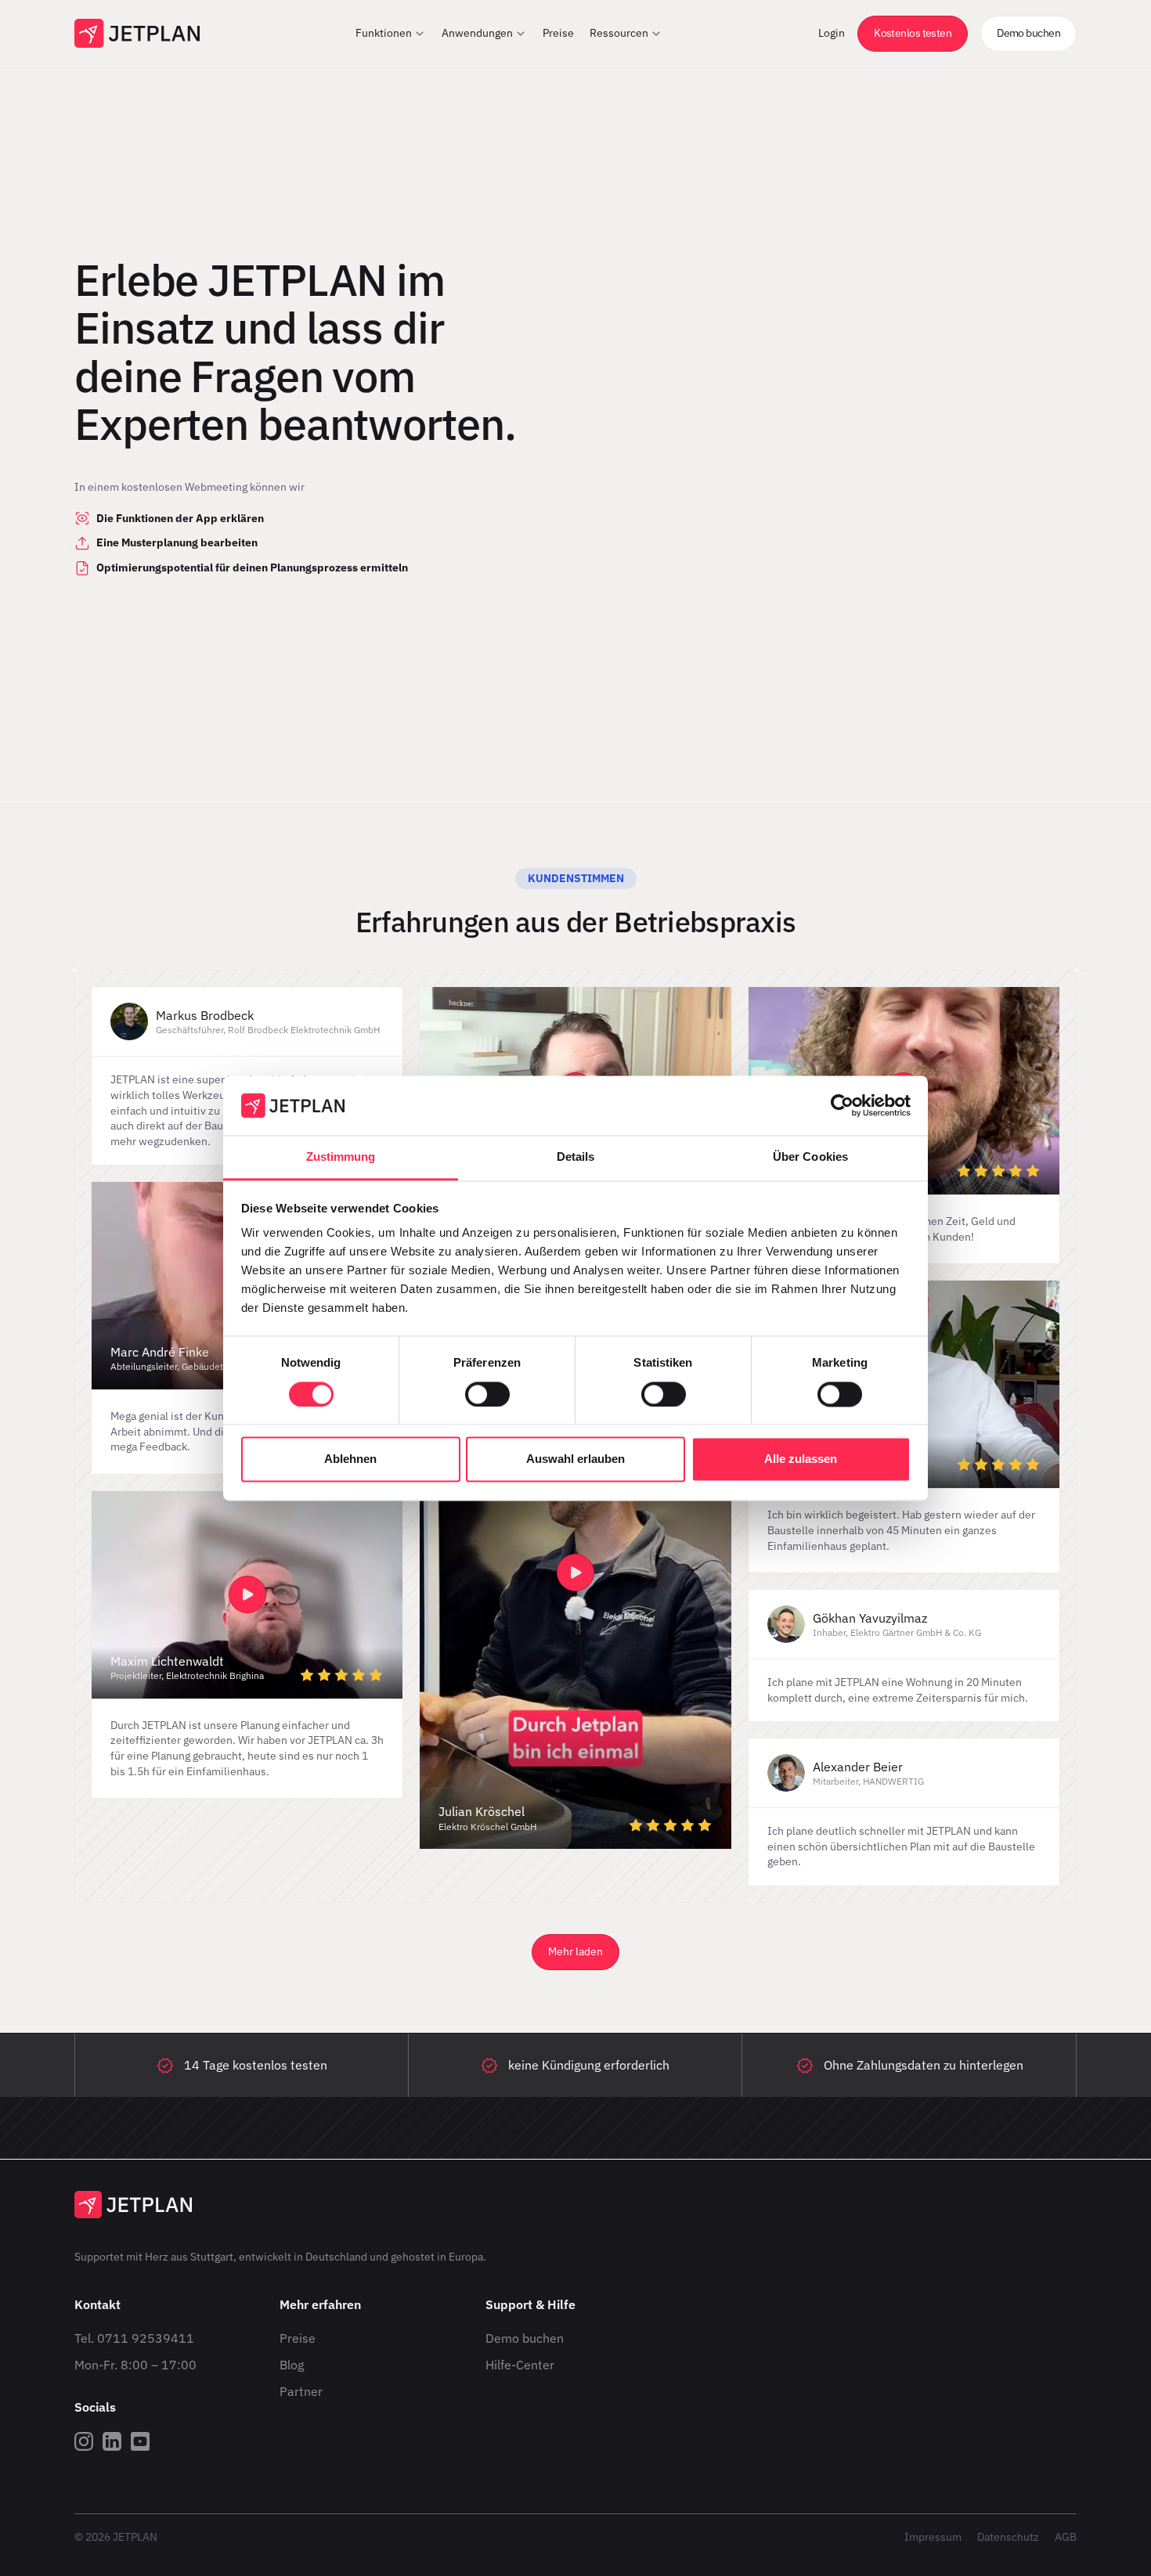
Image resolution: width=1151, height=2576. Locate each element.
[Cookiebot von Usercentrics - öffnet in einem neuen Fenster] (842, 1105)
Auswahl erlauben (575, 1459)
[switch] (487, 1394)
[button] (391, 34)
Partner (301, 2391)
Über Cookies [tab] (810, 1157)
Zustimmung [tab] (341, 1157)
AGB (1066, 2537)
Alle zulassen (801, 1459)
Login (832, 33)
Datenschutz (1008, 2537)
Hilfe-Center (520, 2365)
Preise (298, 2338)
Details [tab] (576, 1157)
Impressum (933, 2537)
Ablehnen (350, 1459)
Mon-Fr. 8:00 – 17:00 (135, 2365)
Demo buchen (525, 2338)
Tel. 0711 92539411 (134, 2338)
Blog (292, 2365)
